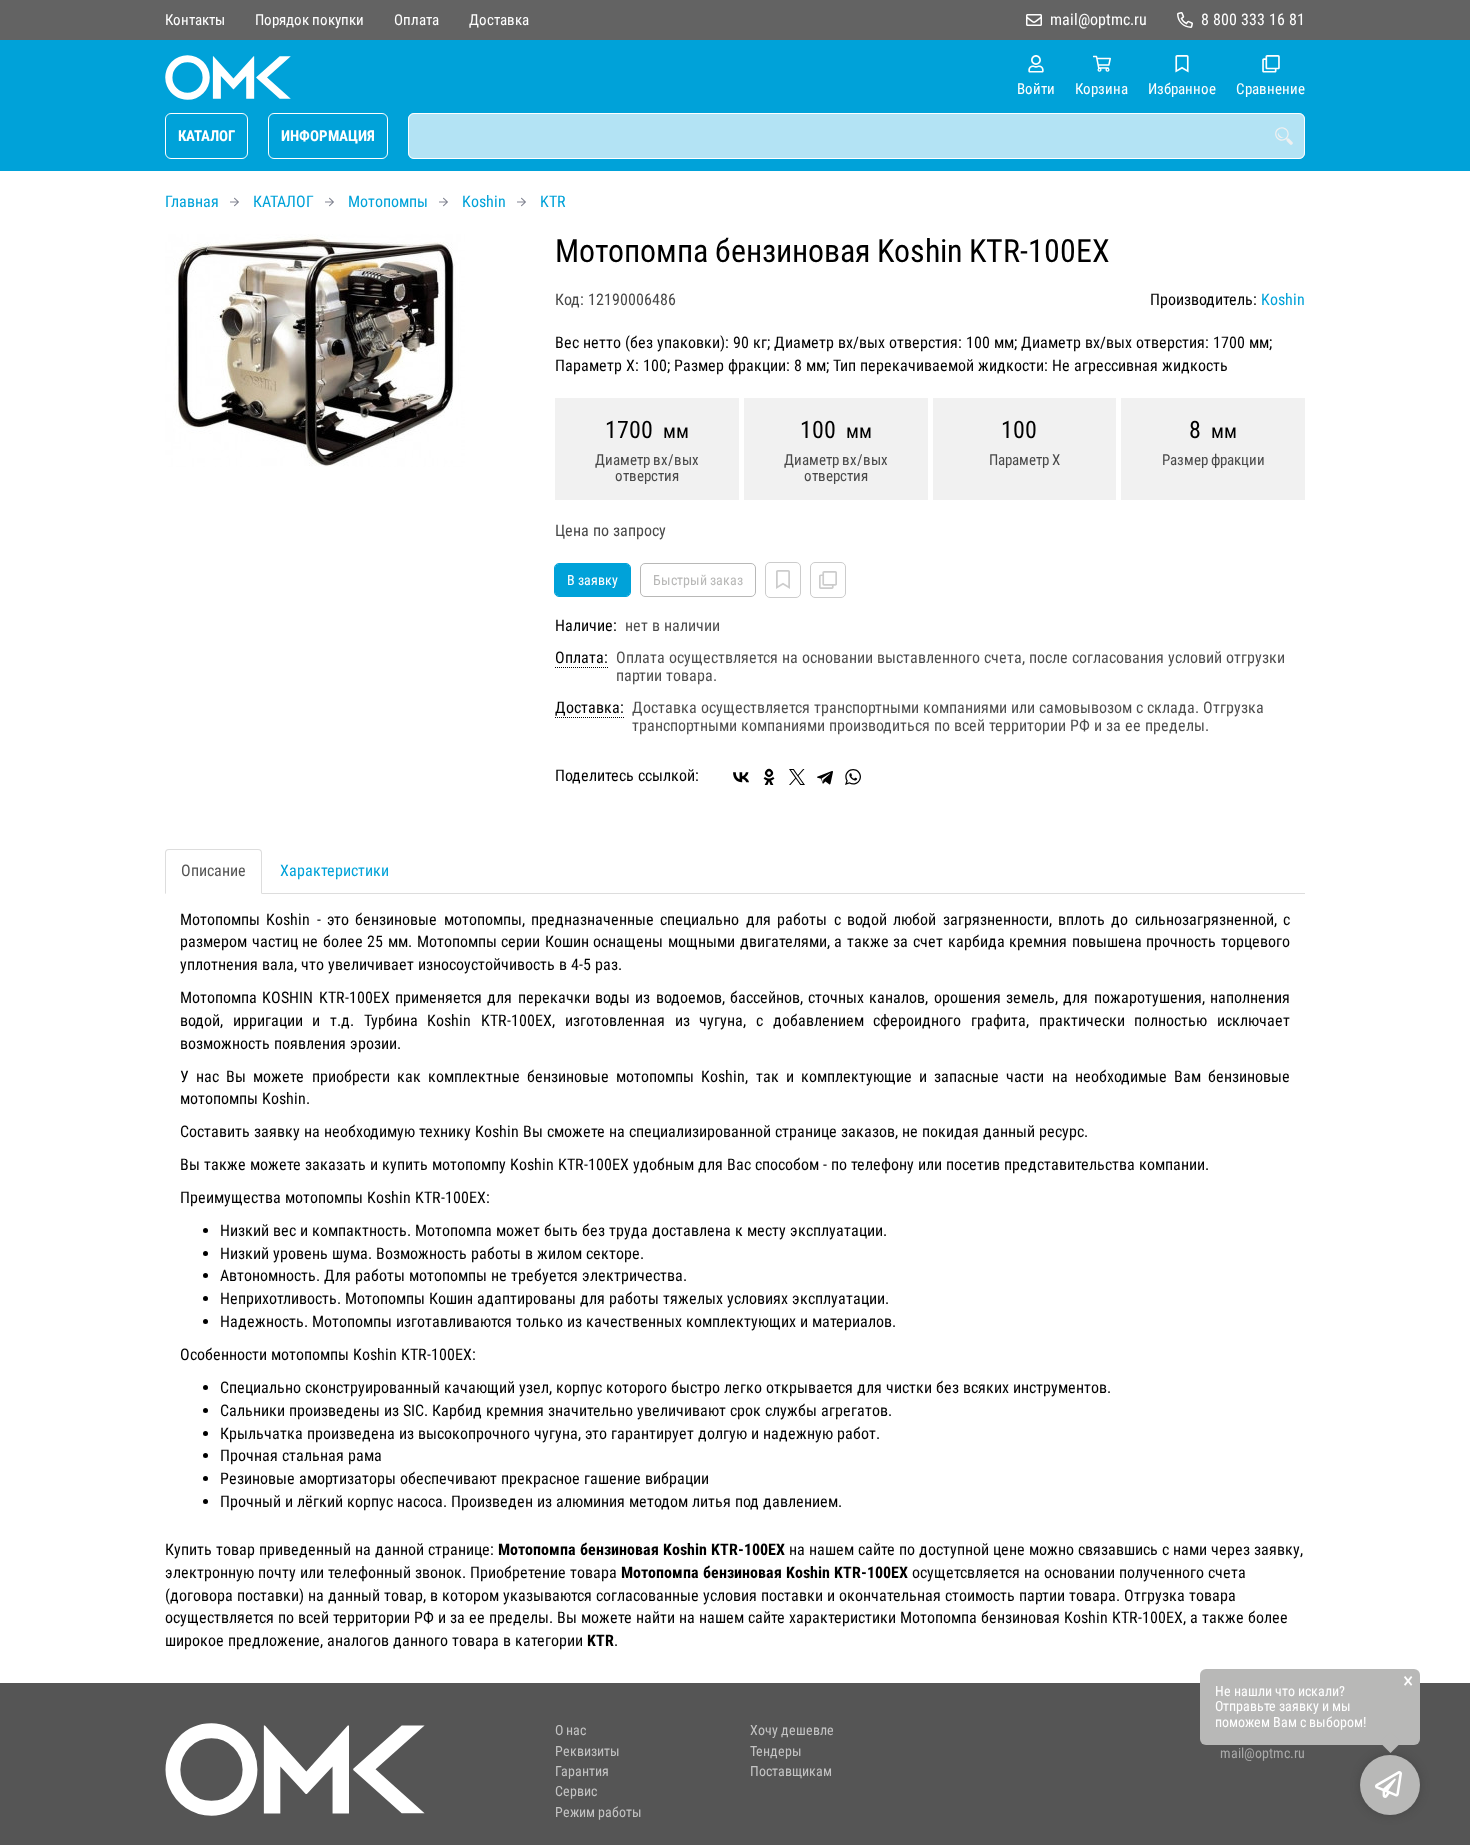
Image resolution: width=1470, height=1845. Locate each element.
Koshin (484, 201)
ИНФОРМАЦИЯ (328, 136)
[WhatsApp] (853, 777)
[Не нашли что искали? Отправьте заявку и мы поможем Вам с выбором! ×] (1390, 1785)
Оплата (416, 20)
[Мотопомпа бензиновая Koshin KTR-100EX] (345, 350)
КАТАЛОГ (206, 136)
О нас (570, 1730)
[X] (797, 777)
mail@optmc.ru (1098, 19)
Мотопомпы (388, 201)
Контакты (195, 20)
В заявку (592, 580)
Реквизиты (587, 1751)
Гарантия (582, 1771)
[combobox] (856, 136)
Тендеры (776, 1751)
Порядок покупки (309, 20)
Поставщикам (791, 1771)
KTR (553, 201)
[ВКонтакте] (741, 777)
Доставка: (589, 708)
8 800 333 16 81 (1253, 19)
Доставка (499, 20)
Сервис (576, 1791)
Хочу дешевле (792, 1730)
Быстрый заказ (698, 580)
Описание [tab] (213, 870)
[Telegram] (825, 777)
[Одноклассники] (769, 777)
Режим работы (598, 1812)
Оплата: (581, 658)
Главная (192, 201)
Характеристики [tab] (334, 870)
